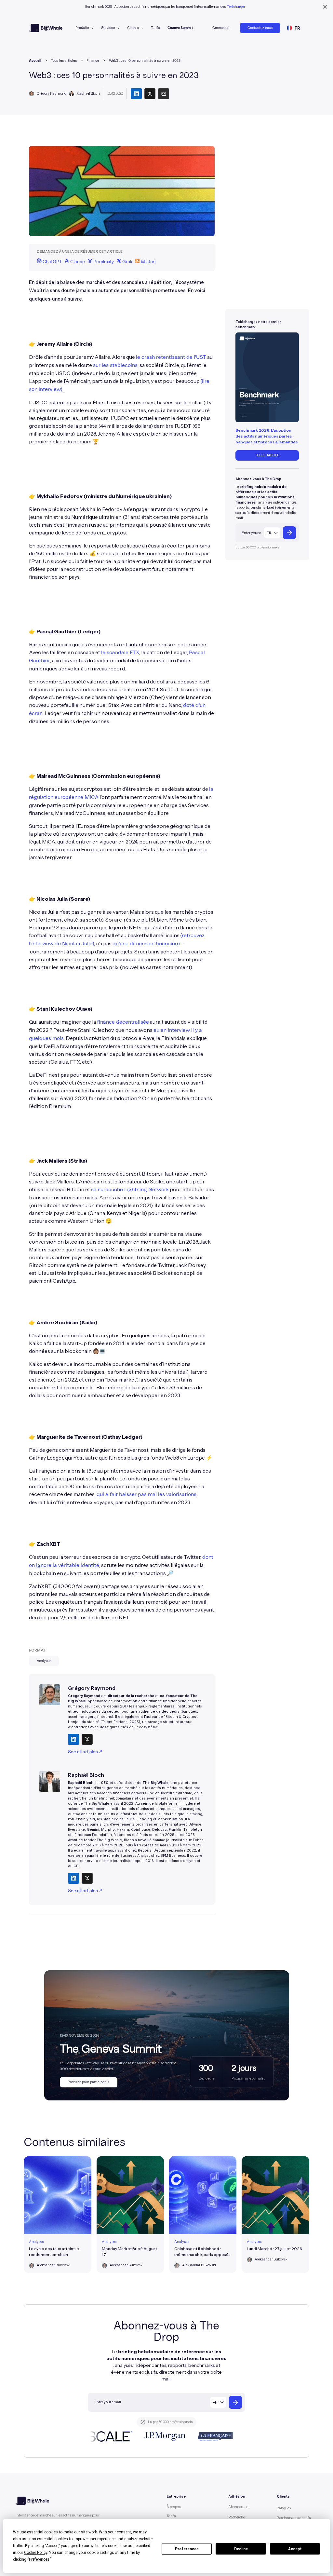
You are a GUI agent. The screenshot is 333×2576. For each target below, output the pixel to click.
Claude (77, 262)
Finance (93, 61)
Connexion (221, 28)
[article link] (57, 2215)
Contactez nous (260, 28)
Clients (133, 28)
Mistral (148, 262)
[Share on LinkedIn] (73, 1739)
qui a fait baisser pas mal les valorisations (147, 1494)
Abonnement (239, 2507)
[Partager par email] (164, 94)
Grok (127, 262)
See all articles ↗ (85, 1752)
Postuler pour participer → (89, 2082)
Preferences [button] (39, 2559)
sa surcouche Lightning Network (130, 1190)
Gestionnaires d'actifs (294, 2518)
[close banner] (325, 7)
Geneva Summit (180, 28)
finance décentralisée (123, 1022)
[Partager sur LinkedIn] (136, 94)
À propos (173, 2507)
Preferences (187, 2549)
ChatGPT (52, 262)
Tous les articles (64, 61)
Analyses (44, 1661)
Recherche (237, 2517)
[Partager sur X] (150, 94)
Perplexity (103, 262)
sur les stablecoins (115, 365)
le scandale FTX (120, 653)
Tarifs (155, 28)
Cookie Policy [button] (36, 2553)
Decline (241, 2549)
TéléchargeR (267, 455)
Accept (295, 2549)
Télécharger (236, 7)
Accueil (35, 61)
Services (108, 28)
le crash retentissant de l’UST (171, 357)
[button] (84, 28)
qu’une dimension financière (146, 944)
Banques (284, 2508)
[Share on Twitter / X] (87, 1739)
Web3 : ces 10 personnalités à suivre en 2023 (145, 61)
